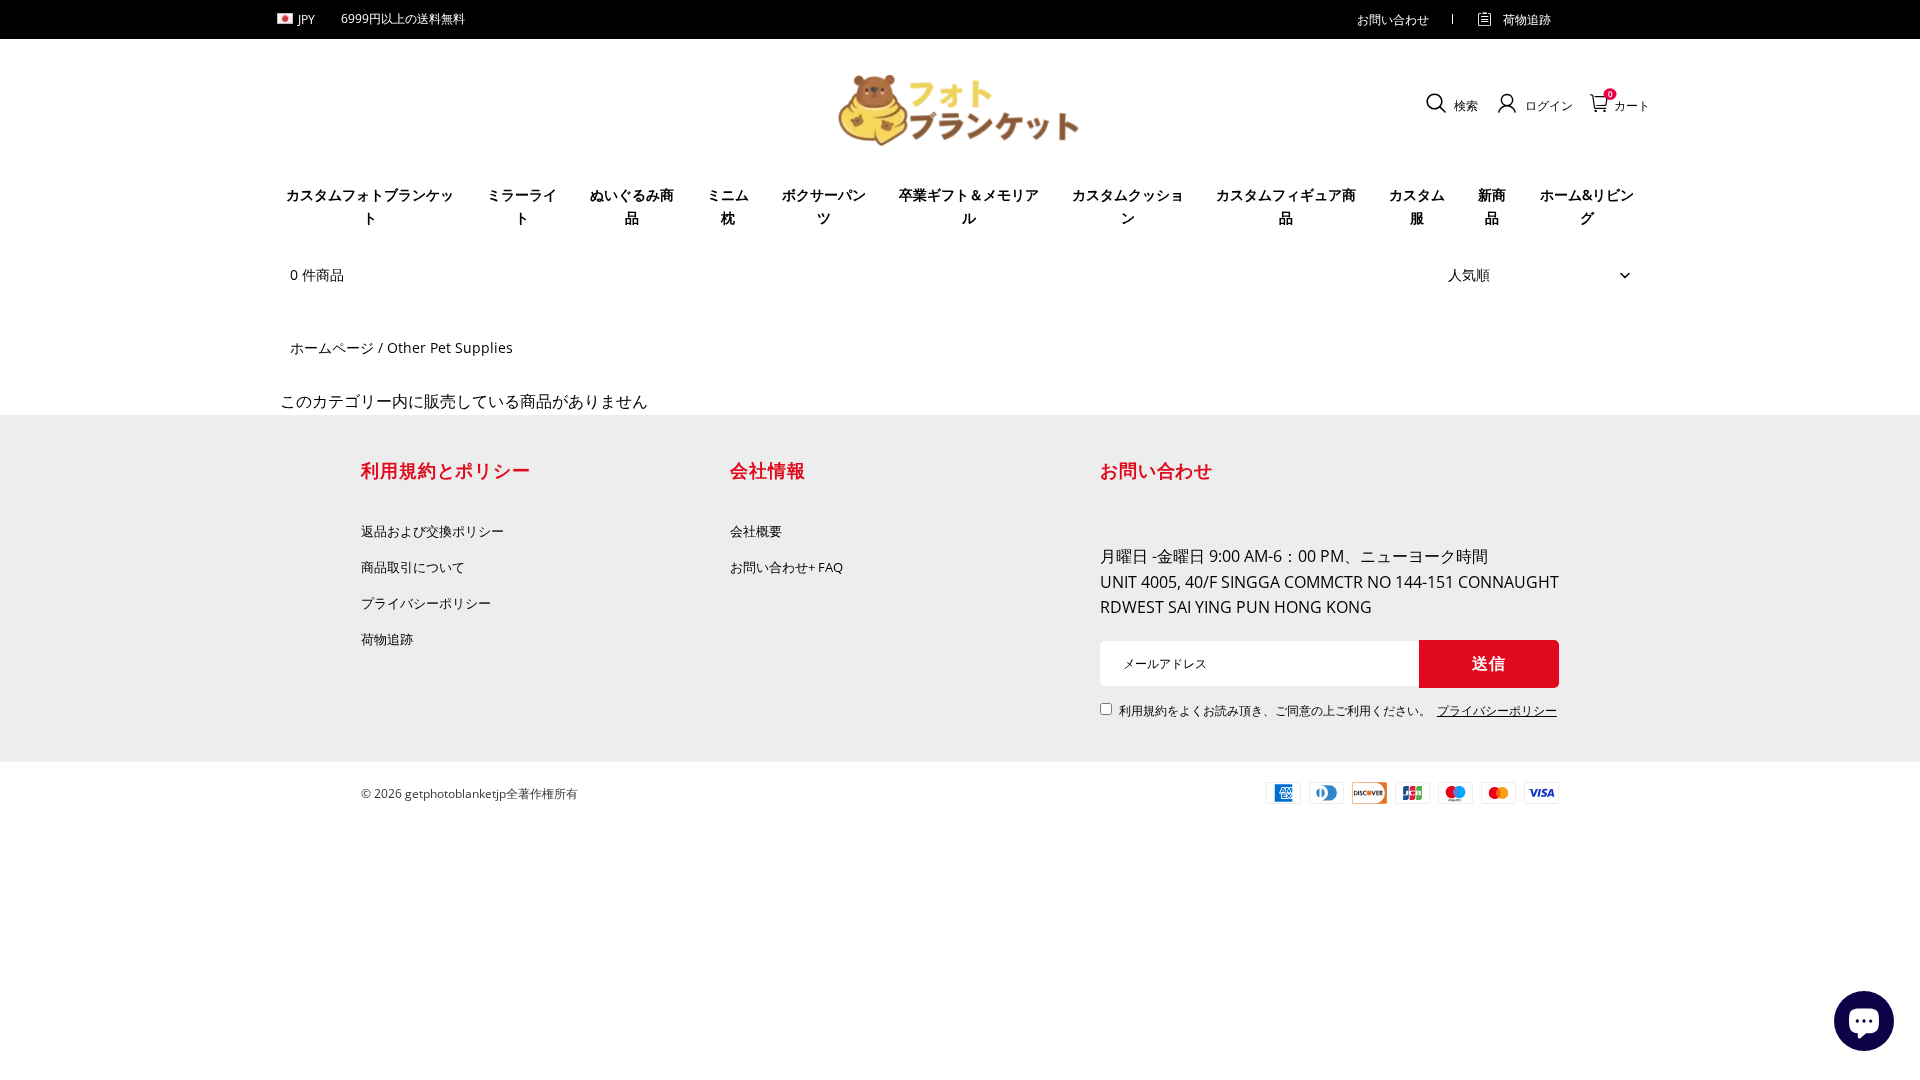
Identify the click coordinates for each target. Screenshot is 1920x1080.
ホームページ (332, 347)
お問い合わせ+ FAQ (786, 567)
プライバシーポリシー (427, 603)
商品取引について (413, 567)
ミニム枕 (728, 205)
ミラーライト (522, 205)
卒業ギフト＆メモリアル (969, 205)
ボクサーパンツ (824, 205)
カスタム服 (1417, 205)
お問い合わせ (1393, 19)
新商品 (1492, 205)
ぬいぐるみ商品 (632, 205)
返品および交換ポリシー (432, 531)
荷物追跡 (1527, 19)
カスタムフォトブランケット (370, 205)
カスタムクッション (1128, 205)
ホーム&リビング (1587, 205)
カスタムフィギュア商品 (1286, 205)
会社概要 (756, 531)
